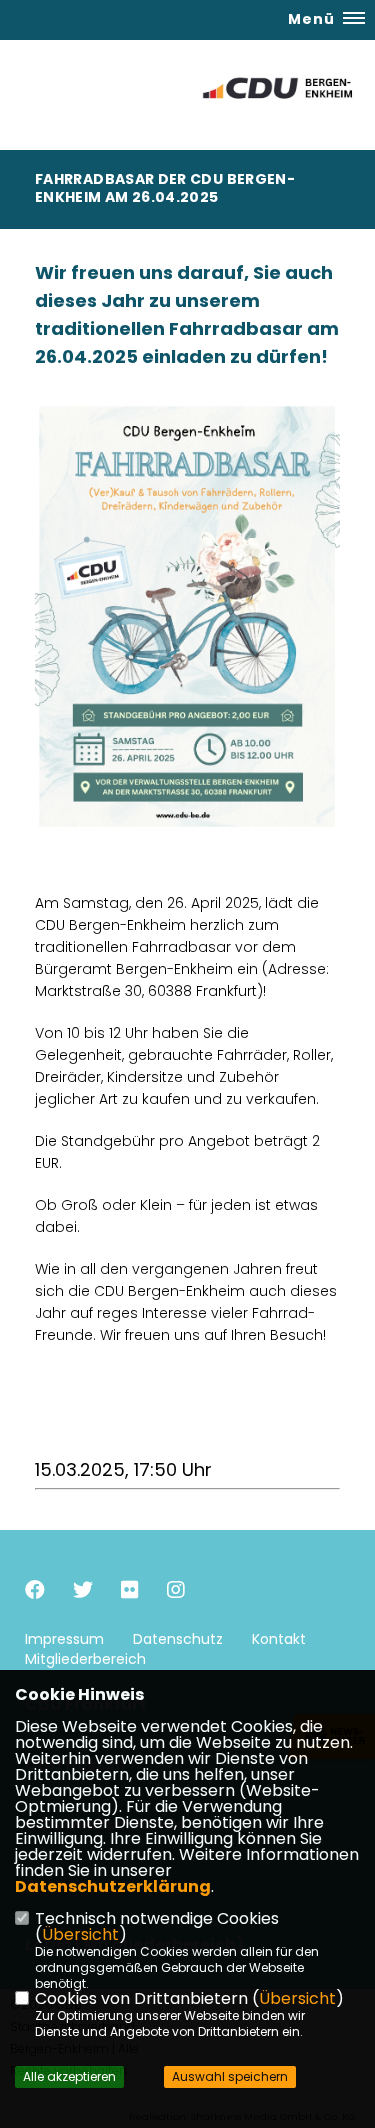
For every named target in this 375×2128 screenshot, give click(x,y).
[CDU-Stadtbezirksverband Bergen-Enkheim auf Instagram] (176, 1592)
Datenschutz (178, 1639)
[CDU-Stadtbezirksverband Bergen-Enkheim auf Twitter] (83, 1592)
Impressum (64, 1639)
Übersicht (80, 1934)
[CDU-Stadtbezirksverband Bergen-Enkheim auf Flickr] (130, 1592)
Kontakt (279, 1639)
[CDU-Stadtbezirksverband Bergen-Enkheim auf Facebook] (35, 1592)
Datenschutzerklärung (113, 1886)
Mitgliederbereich (85, 1659)
